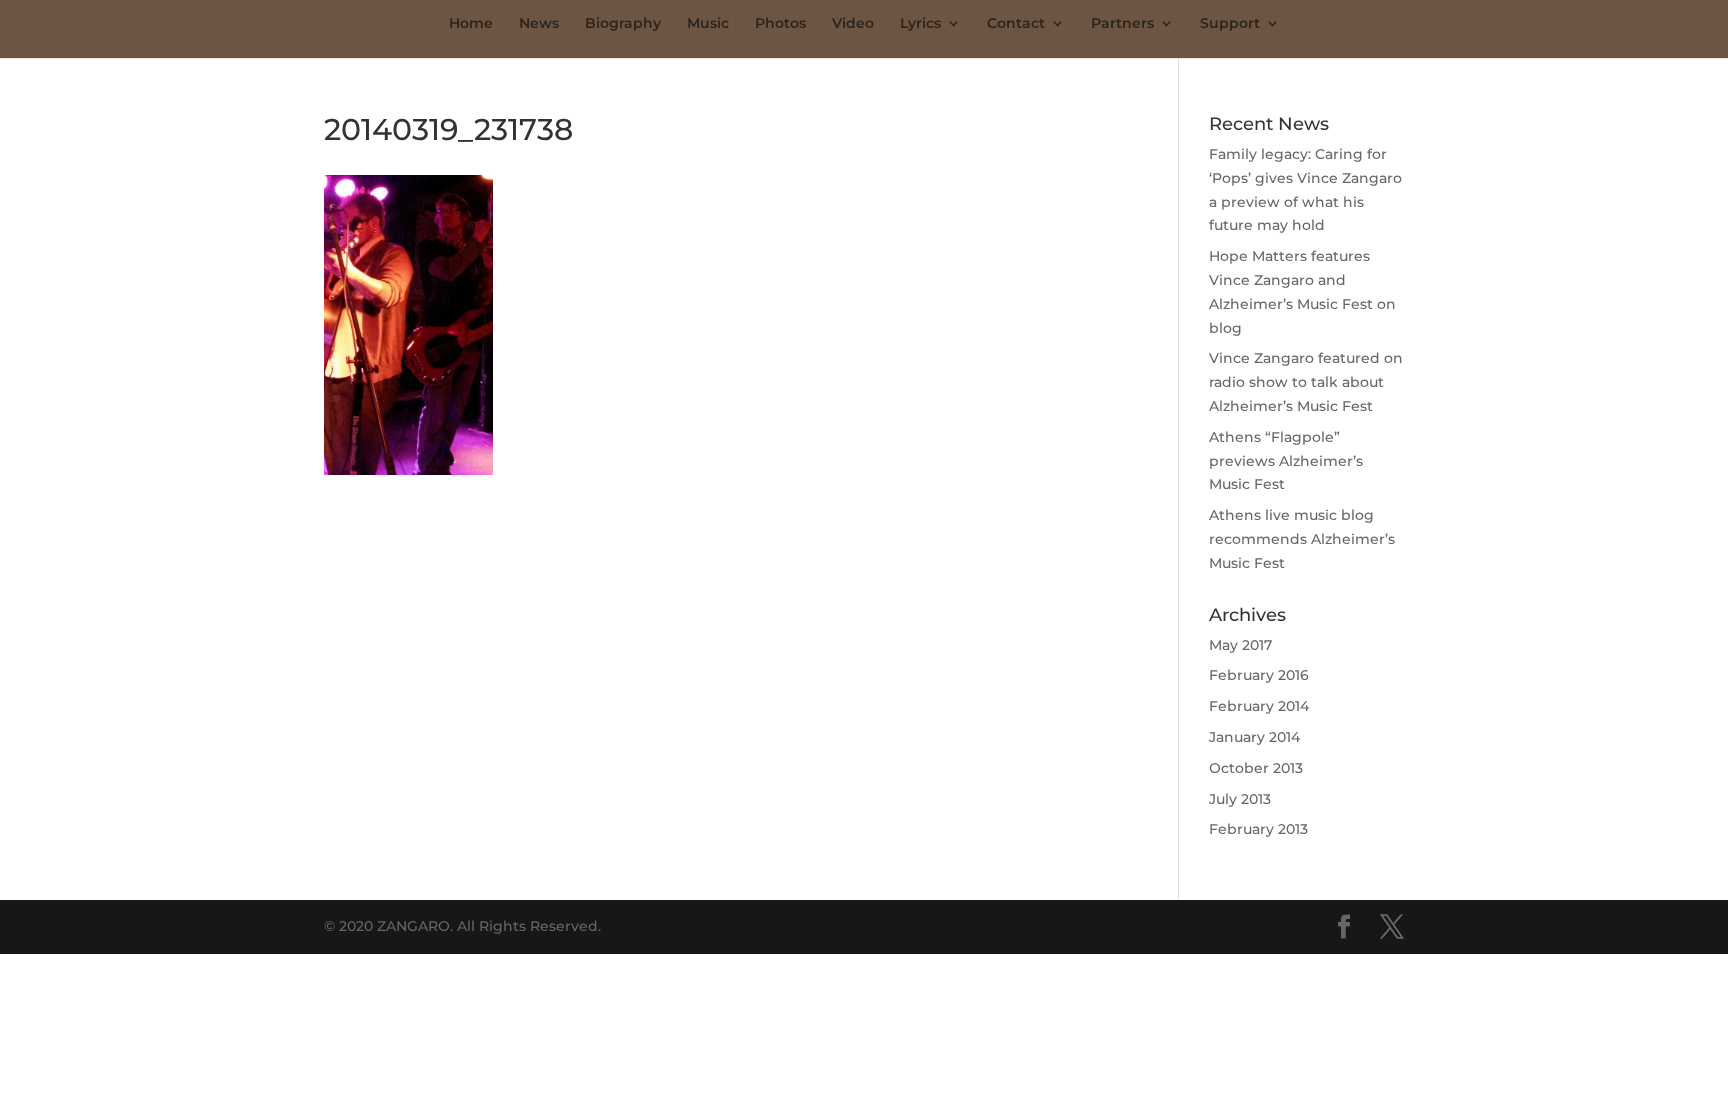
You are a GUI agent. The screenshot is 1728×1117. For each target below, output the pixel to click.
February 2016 (1259, 675)
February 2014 (1259, 706)
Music (708, 24)
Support (1230, 24)
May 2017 (1240, 645)
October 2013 (1256, 768)
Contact (1016, 24)
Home (471, 24)
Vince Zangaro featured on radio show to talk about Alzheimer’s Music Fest (1306, 382)
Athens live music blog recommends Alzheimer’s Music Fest (1302, 539)
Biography (623, 24)
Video (853, 24)
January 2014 (1254, 737)
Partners (1122, 24)
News (539, 24)
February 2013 (1258, 829)
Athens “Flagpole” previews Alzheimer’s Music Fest (1286, 461)
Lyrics (920, 24)
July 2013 (1240, 799)
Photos (780, 24)
